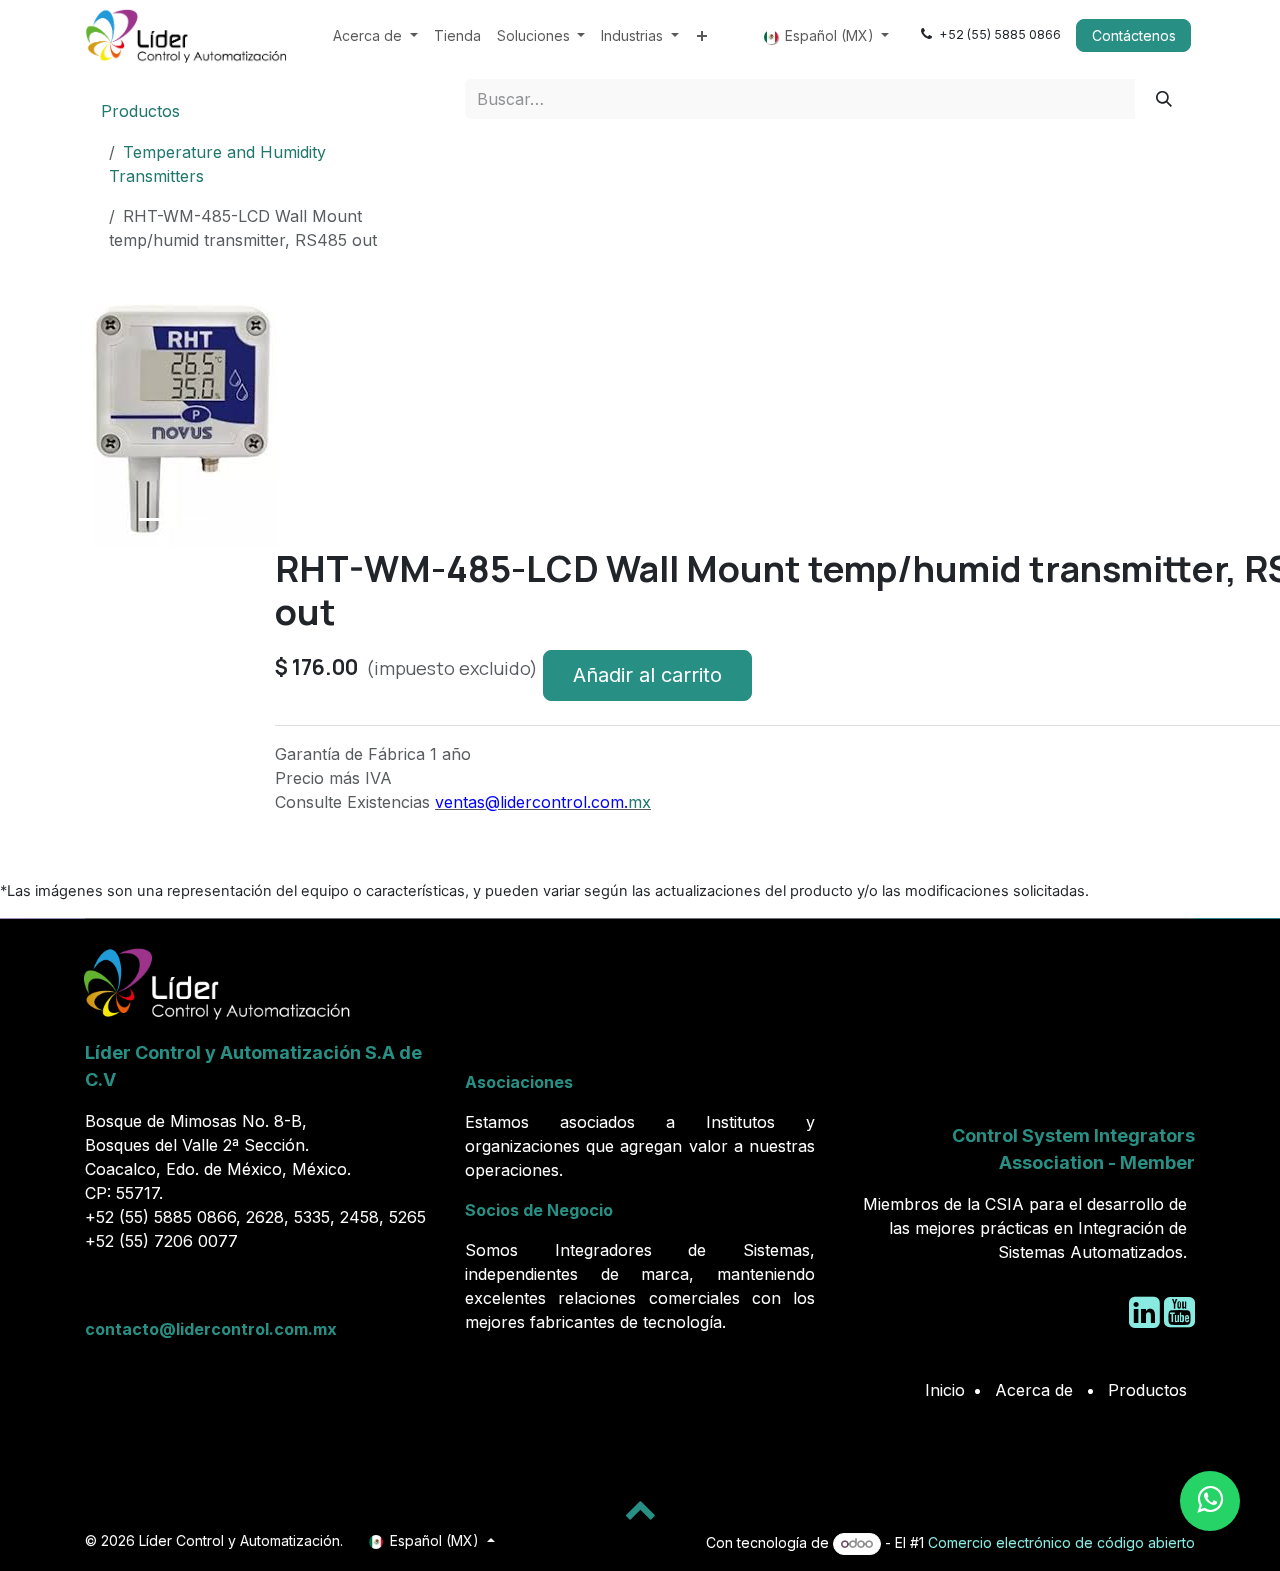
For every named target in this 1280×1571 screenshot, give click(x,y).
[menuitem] (375, 35)
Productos (140, 111)
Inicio (945, 1390)
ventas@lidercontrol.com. (531, 802)
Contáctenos (1134, 35)
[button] (112, 555)
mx (639, 802)
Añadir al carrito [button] (647, 675)
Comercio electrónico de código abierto (1061, 1542)
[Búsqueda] (1164, 99)
